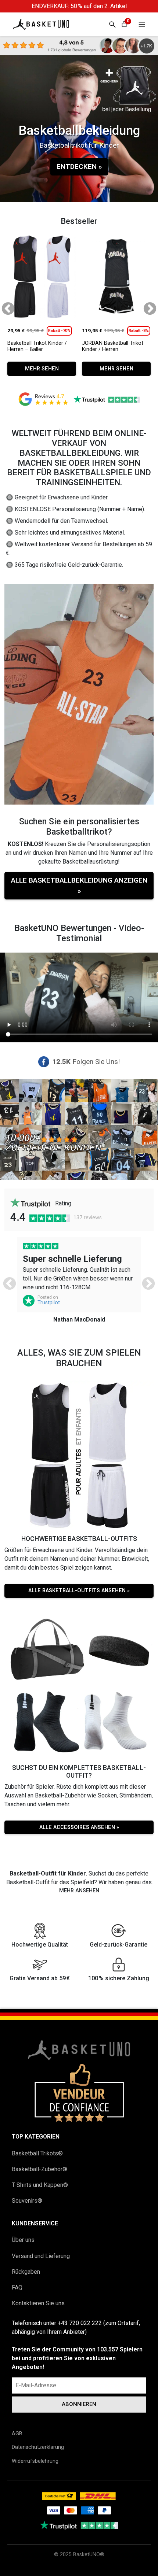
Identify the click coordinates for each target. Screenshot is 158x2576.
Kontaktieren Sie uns (38, 2303)
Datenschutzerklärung (38, 2447)
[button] (142, 24)
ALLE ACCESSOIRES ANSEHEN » (79, 1827)
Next (146, 306)
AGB (17, 2434)
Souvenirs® (27, 2201)
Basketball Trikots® (37, 2153)
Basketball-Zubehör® (39, 2169)
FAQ (17, 2287)
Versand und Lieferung (41, 2256)
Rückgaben (26, 2272)
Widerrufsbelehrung (35, 2461)
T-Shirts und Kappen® (40, 2185)
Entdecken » (79, 167)
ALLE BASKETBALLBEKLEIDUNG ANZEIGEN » (79, 886)
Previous (4, 306)
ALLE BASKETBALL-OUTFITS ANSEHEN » (79, 1591)
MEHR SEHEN (42, 369)
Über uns (23, 2240)
